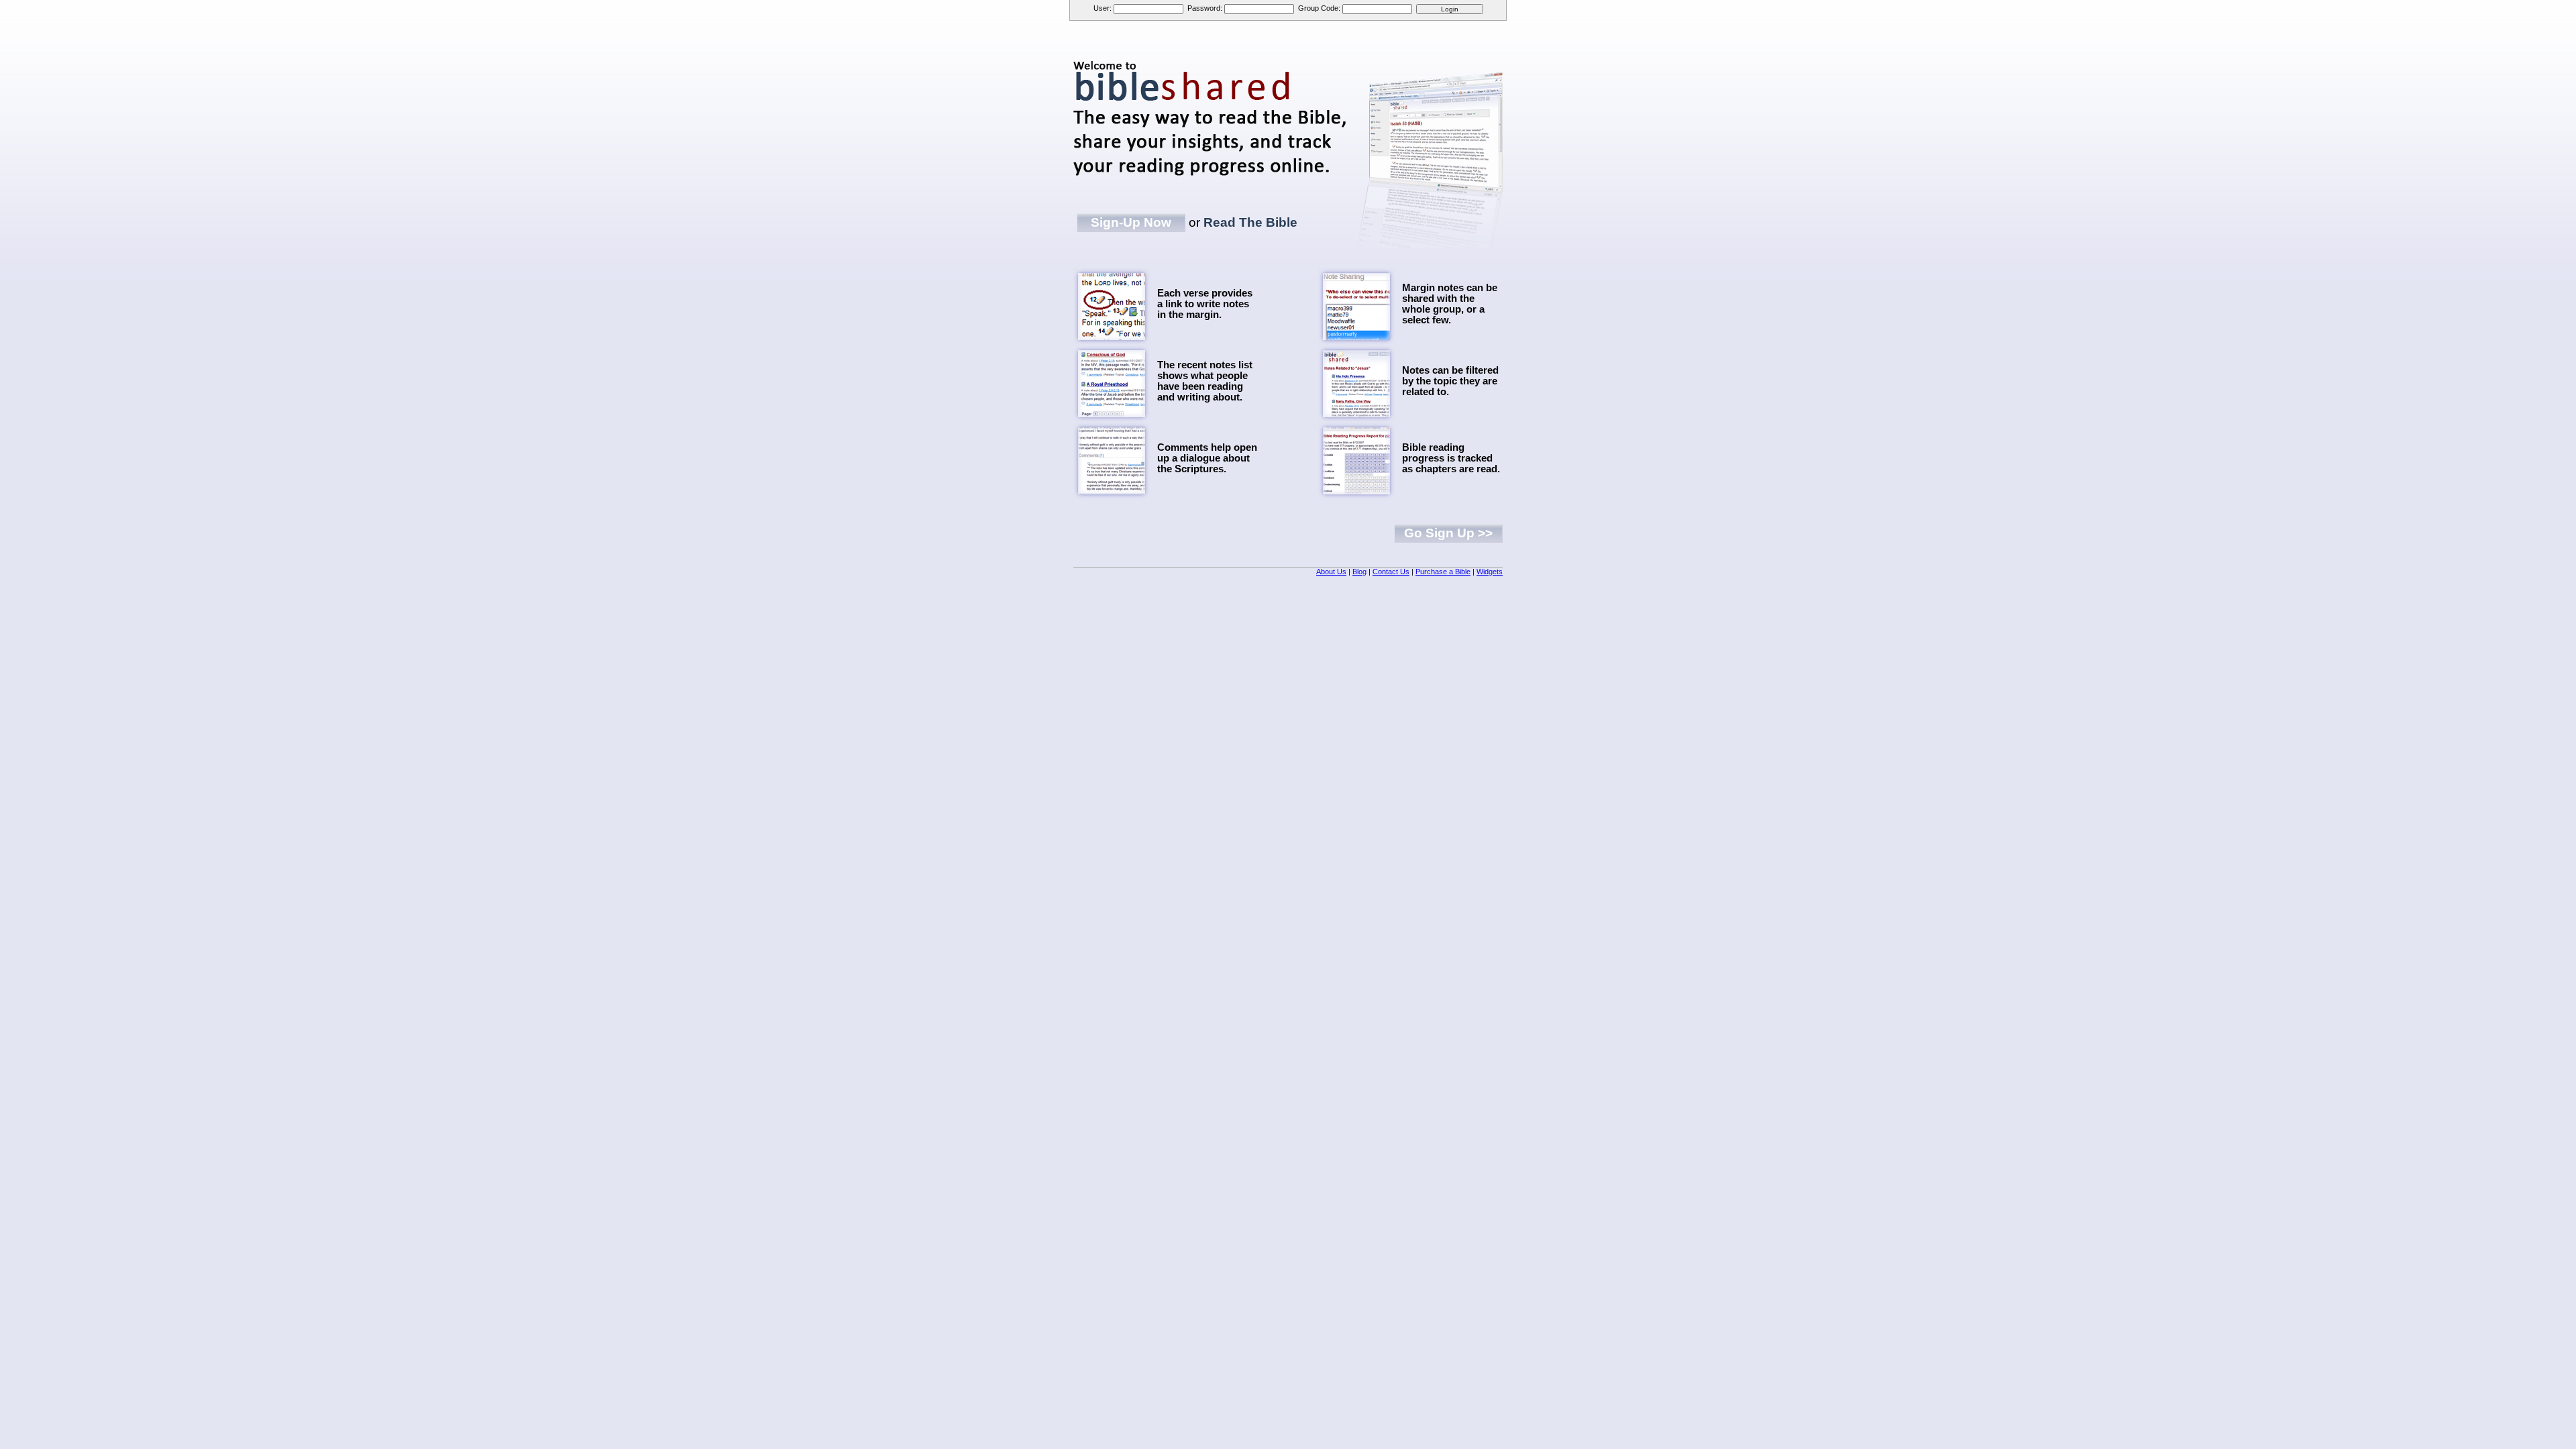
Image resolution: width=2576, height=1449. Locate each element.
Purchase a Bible (1443, 572)
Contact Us (1391, 572)
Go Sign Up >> (1448, 533)
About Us (1331, 572)
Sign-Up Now (1131, 222)
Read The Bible (1250, 222)
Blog (1359, 572)
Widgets (1490, 572)
